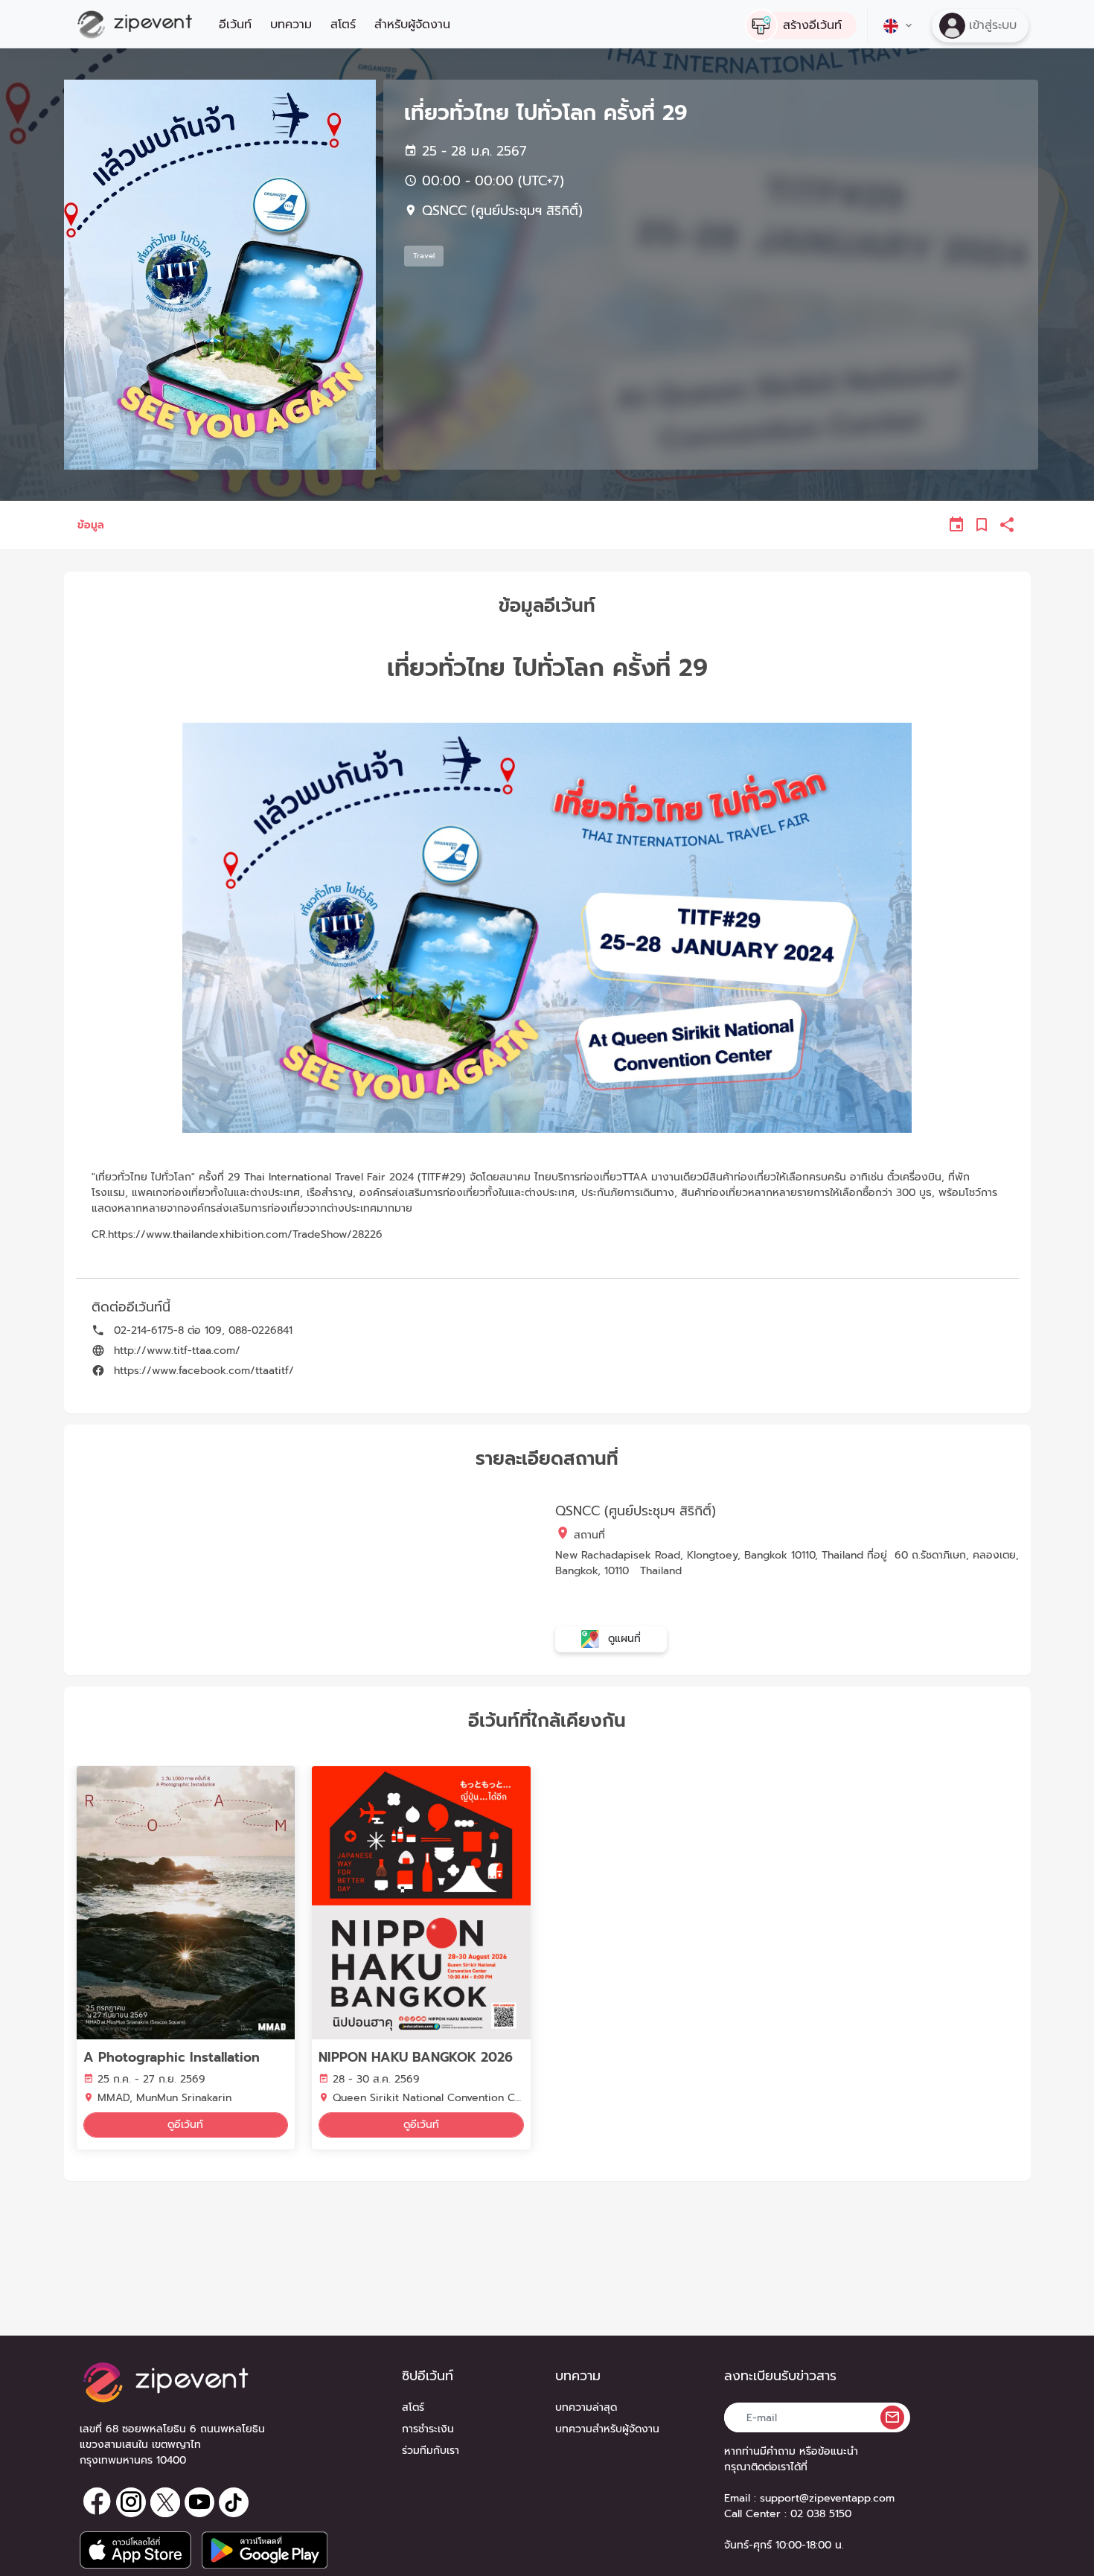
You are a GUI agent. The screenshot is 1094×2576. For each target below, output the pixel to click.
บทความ (291, 25)
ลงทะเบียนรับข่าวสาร (780, 2376)
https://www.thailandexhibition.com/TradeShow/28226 (245, 1234)
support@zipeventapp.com (827, 2498)
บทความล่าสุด (586, 2407)
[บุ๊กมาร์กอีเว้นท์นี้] (982, 525)
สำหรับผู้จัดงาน (412, 25)
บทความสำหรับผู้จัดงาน (607, 2429)
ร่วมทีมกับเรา (431, 2451)
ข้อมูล (91, 525)
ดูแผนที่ (623, 1639)
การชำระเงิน (428, 2429)
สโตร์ (343, 25)
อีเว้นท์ (235, 25)
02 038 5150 (821, 2514)
